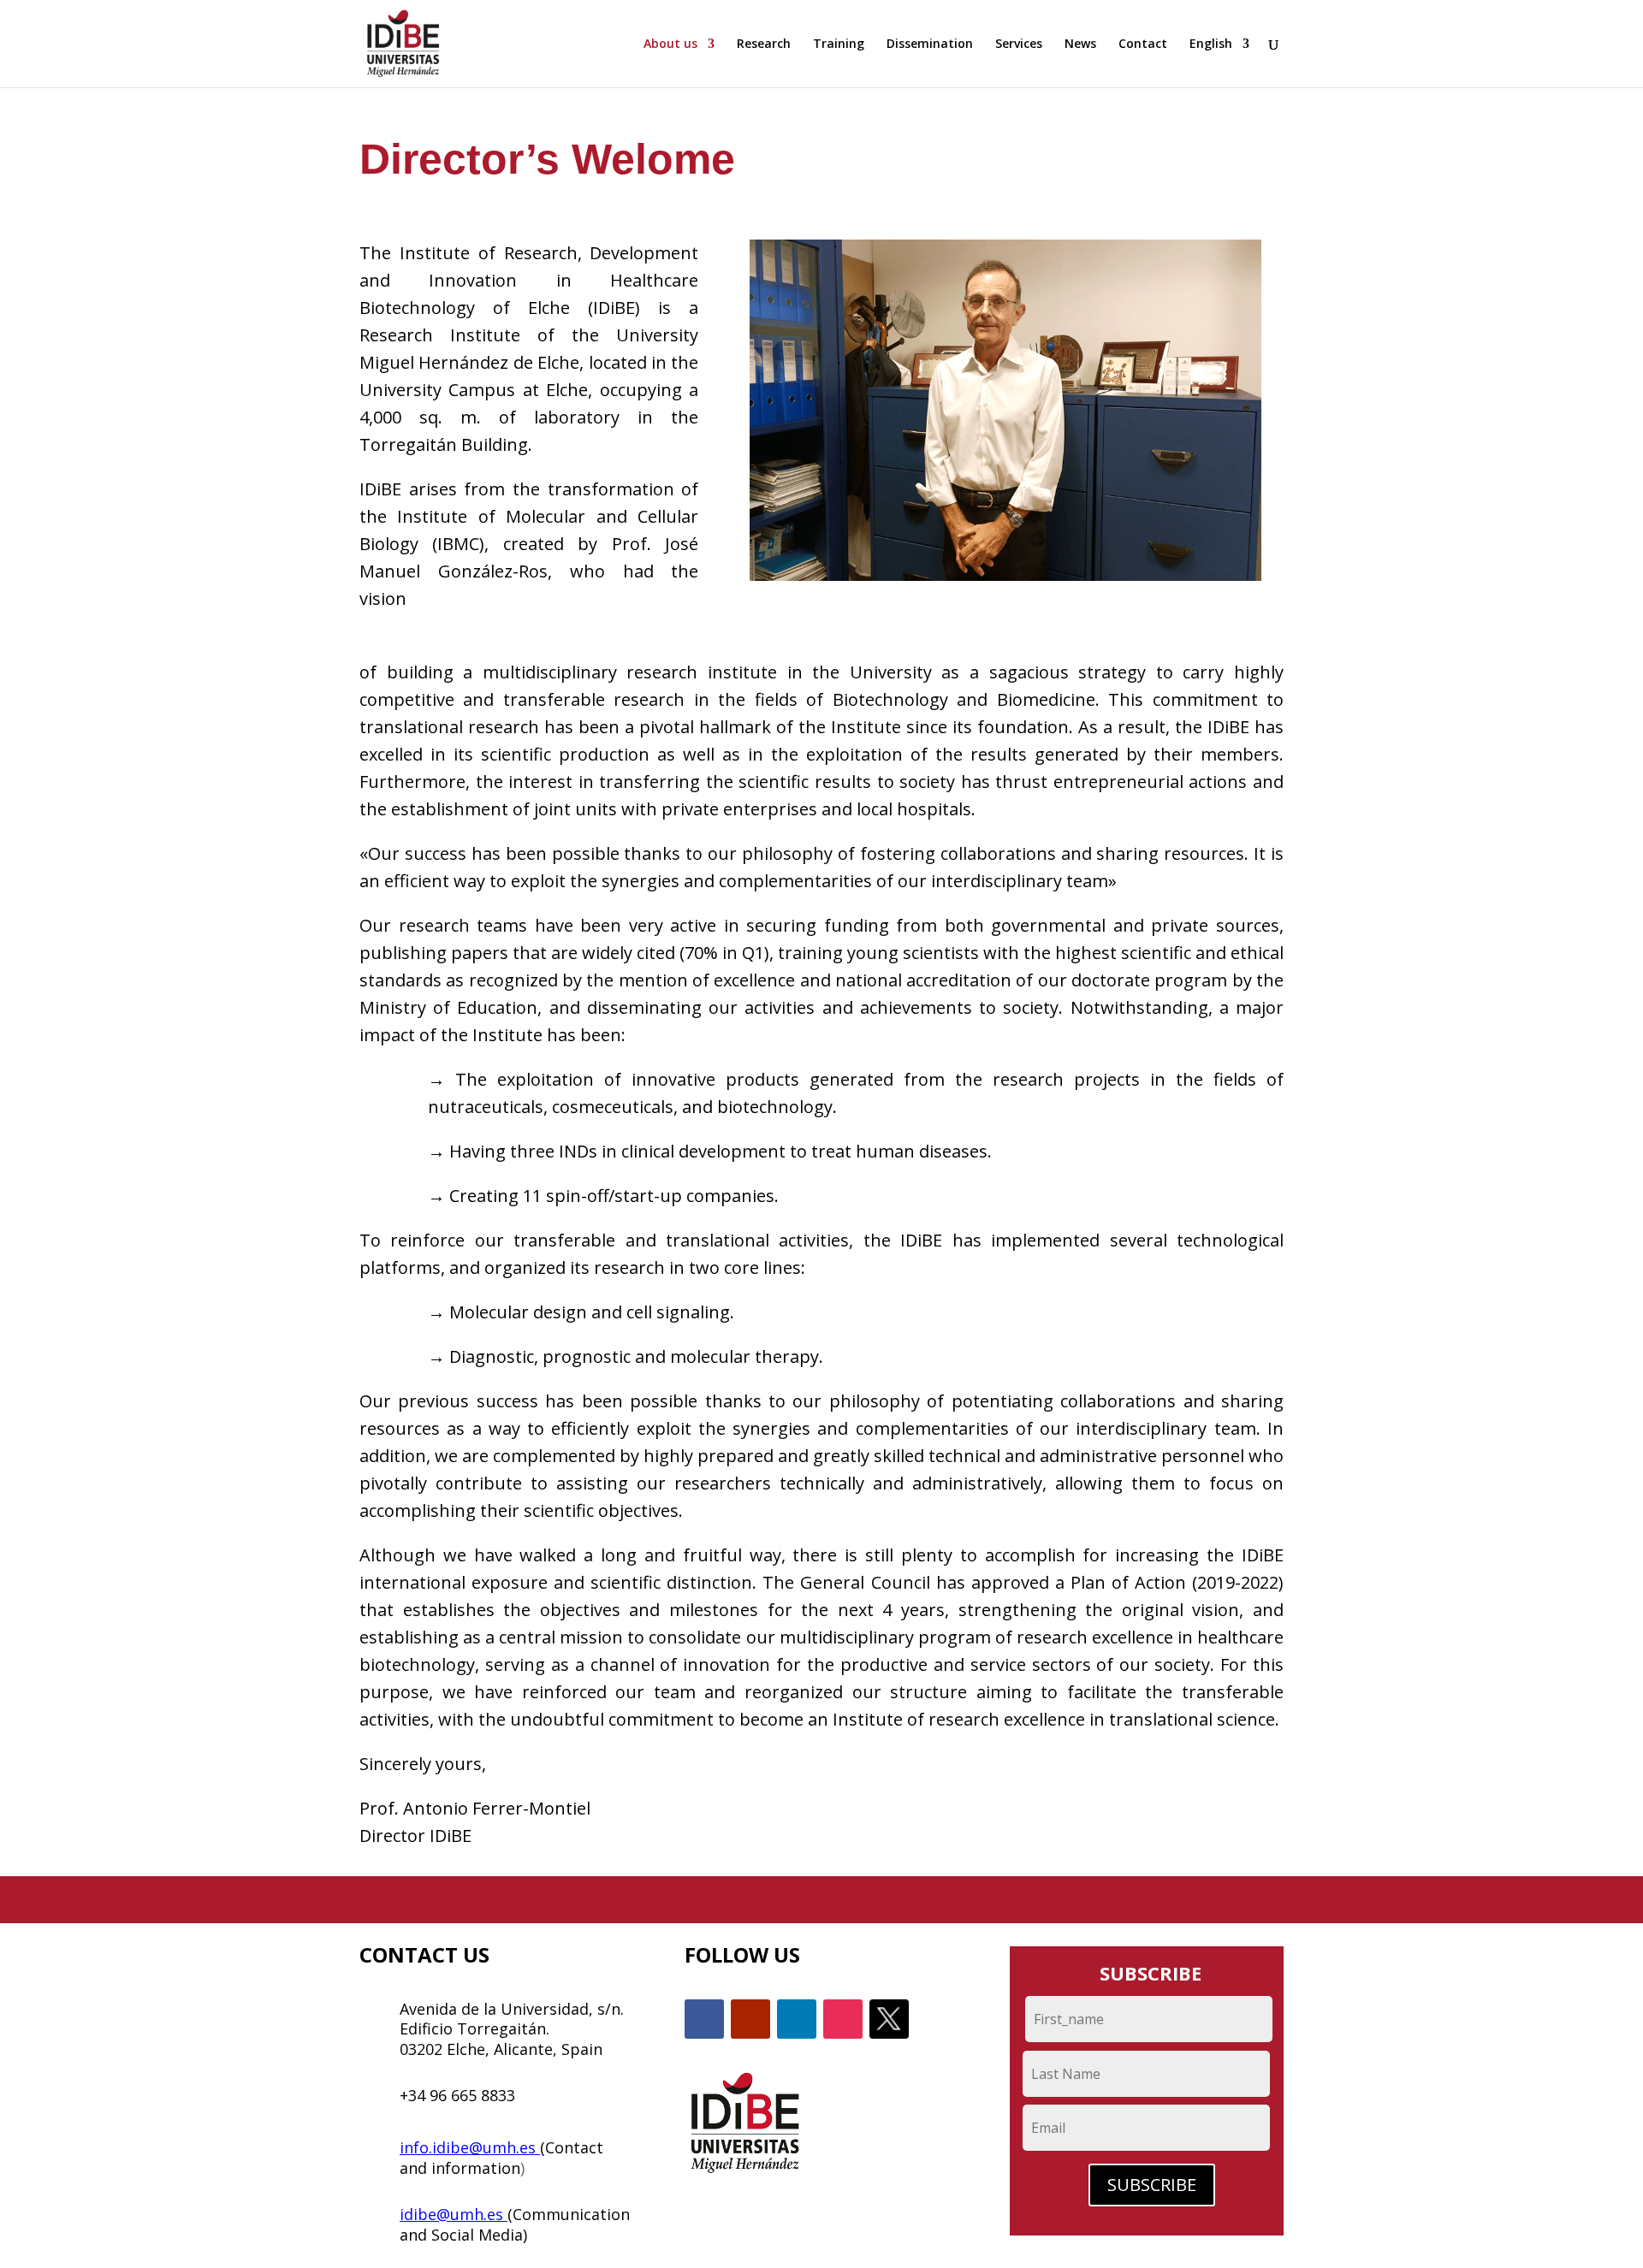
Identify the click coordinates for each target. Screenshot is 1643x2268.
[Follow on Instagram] (843, 2019)
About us (670, 44)
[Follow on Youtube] (750, 2019)
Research (764, 44)
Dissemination (930, 44)
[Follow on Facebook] (704, 2019)
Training (839, 44)
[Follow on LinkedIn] (797, 2019)
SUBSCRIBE (1152, 2185)
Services (1019, 44)
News (1080, 44)
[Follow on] (889, 2019)
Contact (1143, 44)
